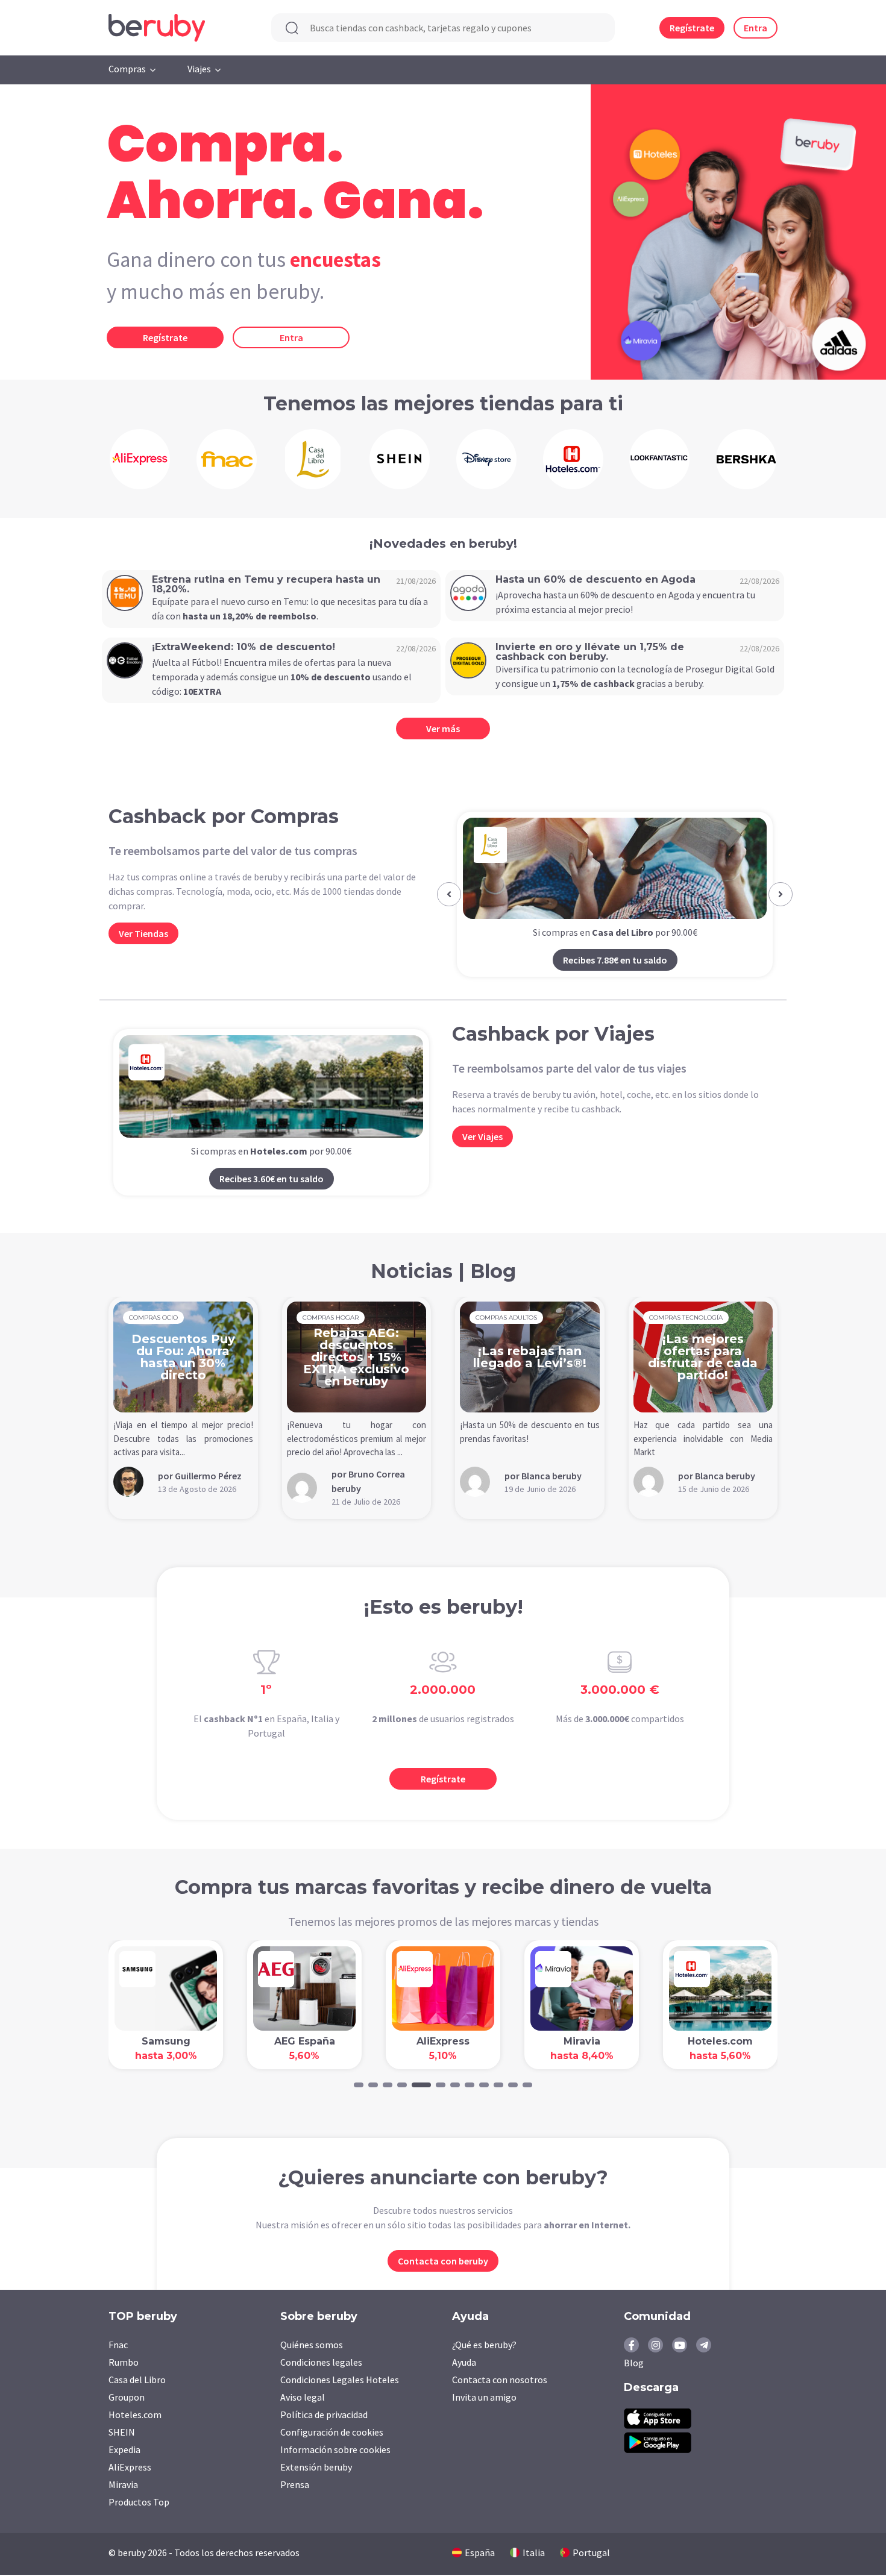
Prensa (295, 2484)
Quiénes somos (312, 2345)
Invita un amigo (484, 2397)
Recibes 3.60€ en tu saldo (272, 1179)
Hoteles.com (135, 2415)
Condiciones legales (321, 2362)
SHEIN (122, 2432)
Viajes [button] (199, 69)
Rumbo (124, 2362)
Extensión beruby (316, 2467)
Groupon (127, 2397)
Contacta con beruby (443, 2261)
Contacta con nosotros (500, 2380)
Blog (634, 2363)
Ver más (443, 729)
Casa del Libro (137, 2380)
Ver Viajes (482, 1136)
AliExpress (130, 2467)
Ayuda (464, 2362)
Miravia (123, 2484)
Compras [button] (127, 69)
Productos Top (139, 2502)
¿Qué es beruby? (484, 2345)
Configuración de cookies (332, 2432)
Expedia (124, 2449)
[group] (140, 459)
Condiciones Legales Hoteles (340, 2380)
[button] (449, 894)
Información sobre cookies (335, 2449)
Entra (756, 28)
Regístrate (692, 28)
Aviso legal (303, 2397)
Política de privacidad (324, 2415)
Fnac (118, 2345)
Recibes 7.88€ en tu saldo (615, 960)
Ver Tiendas (143, 933)
